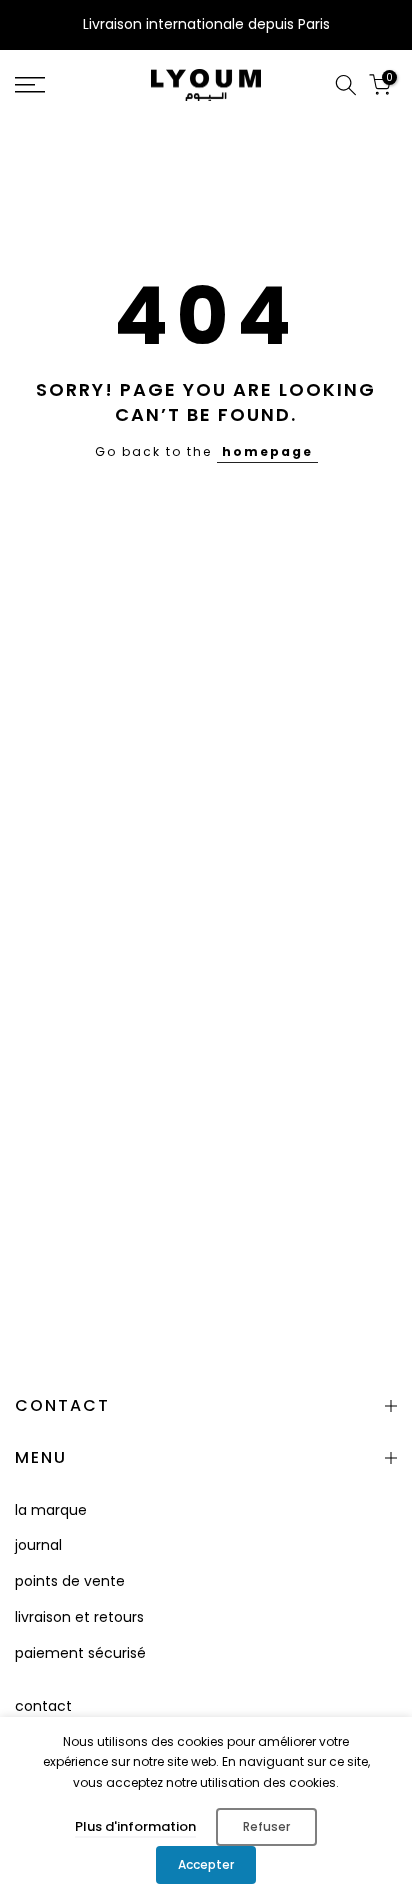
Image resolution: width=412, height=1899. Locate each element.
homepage (267, 451)
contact (43, 1706)
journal (38, 1545)
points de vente (70, 1581)
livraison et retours (79, 1617)
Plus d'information (135, 1826)
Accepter (206, 1864)
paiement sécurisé (80, 1653)
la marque (51, 1510)
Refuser (266, 1826)
